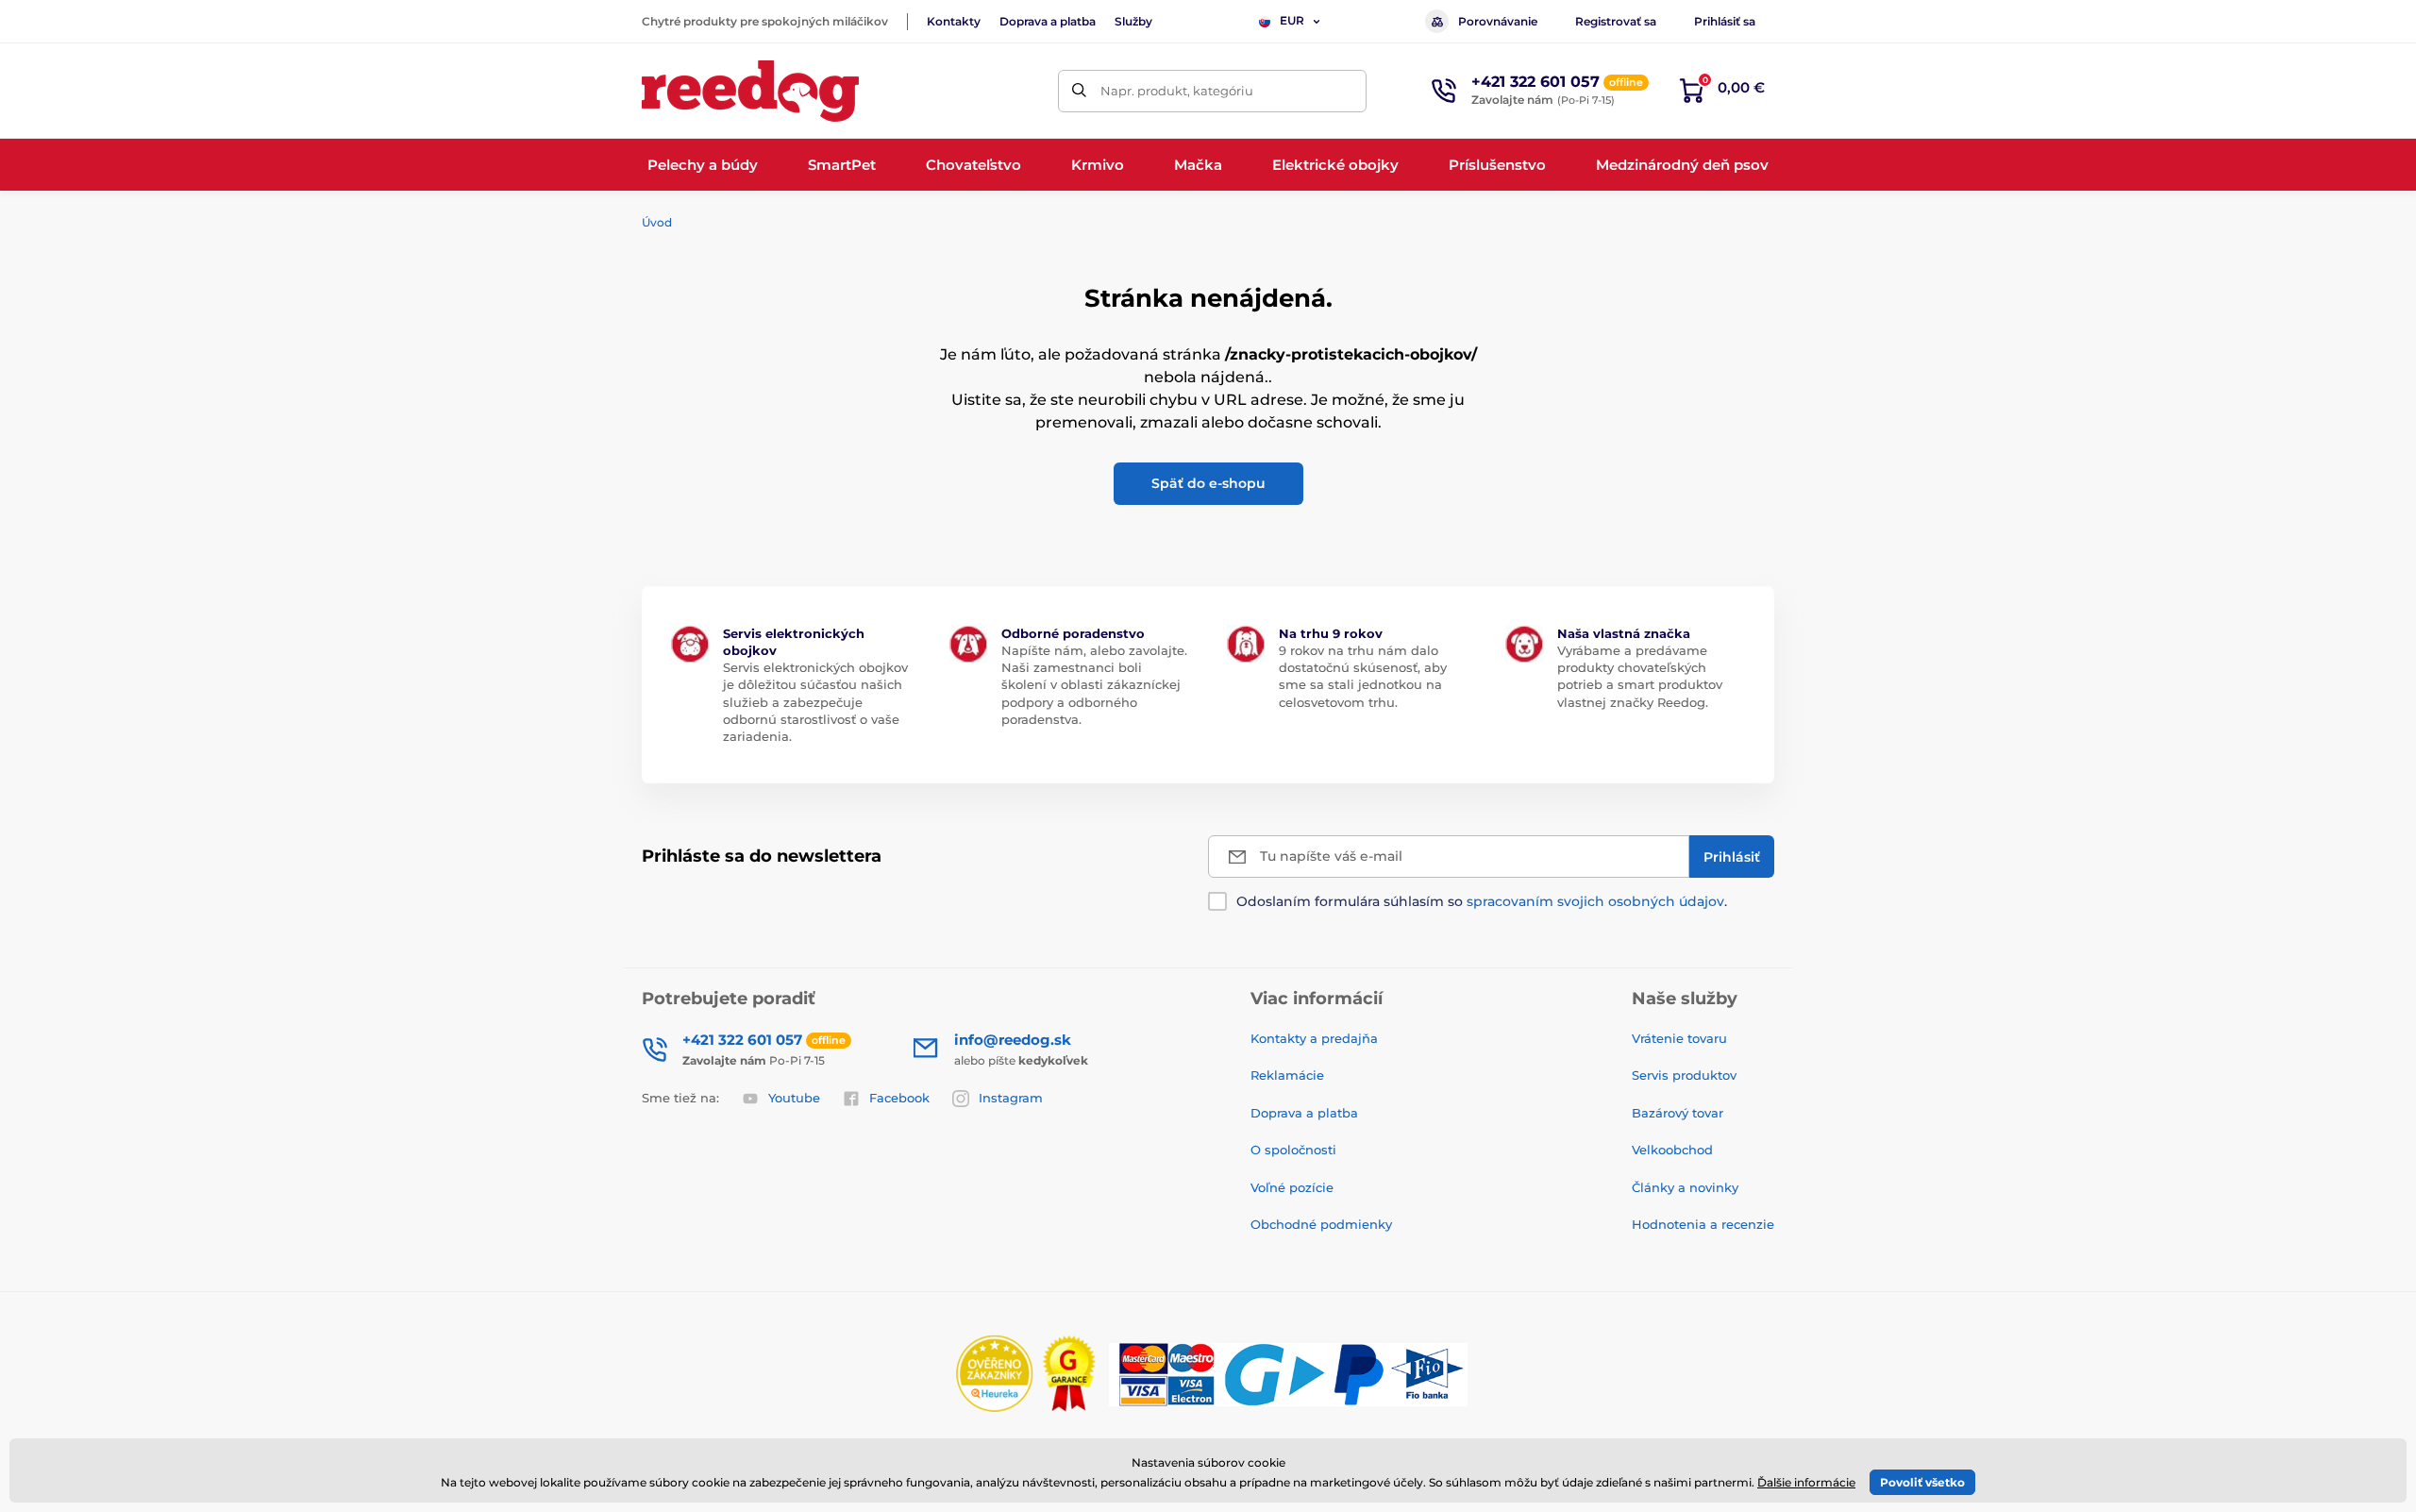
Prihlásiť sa (1725, 21)
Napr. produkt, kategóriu (1177, 91)
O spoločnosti (1293, 1150)
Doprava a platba (1048, 21)
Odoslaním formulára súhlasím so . (1482, 901)
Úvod (657, 222)
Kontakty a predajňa (1314, 1038)
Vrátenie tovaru (1679, 1038)
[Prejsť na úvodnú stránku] (750, 91)
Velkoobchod (1672, 1150)
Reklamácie (1287, 1075)
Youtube (794, 1098)
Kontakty (954, 21)
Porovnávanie (1498, 21)
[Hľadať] (1079, 91)
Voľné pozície (1292, 1187)
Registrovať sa (1616, 21)
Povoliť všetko (1922, 1482)
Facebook (899, 1098)
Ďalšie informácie (1806, 1482)
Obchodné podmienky (1321, 1224)
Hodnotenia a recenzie (1703, 1224)
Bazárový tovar (1678, 1113)
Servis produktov (1684, 1075)
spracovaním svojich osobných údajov (1595, 901)
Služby (1133, 21)
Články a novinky (1685, 1187)
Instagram (1011, 1098)
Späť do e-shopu (1208, 483)
